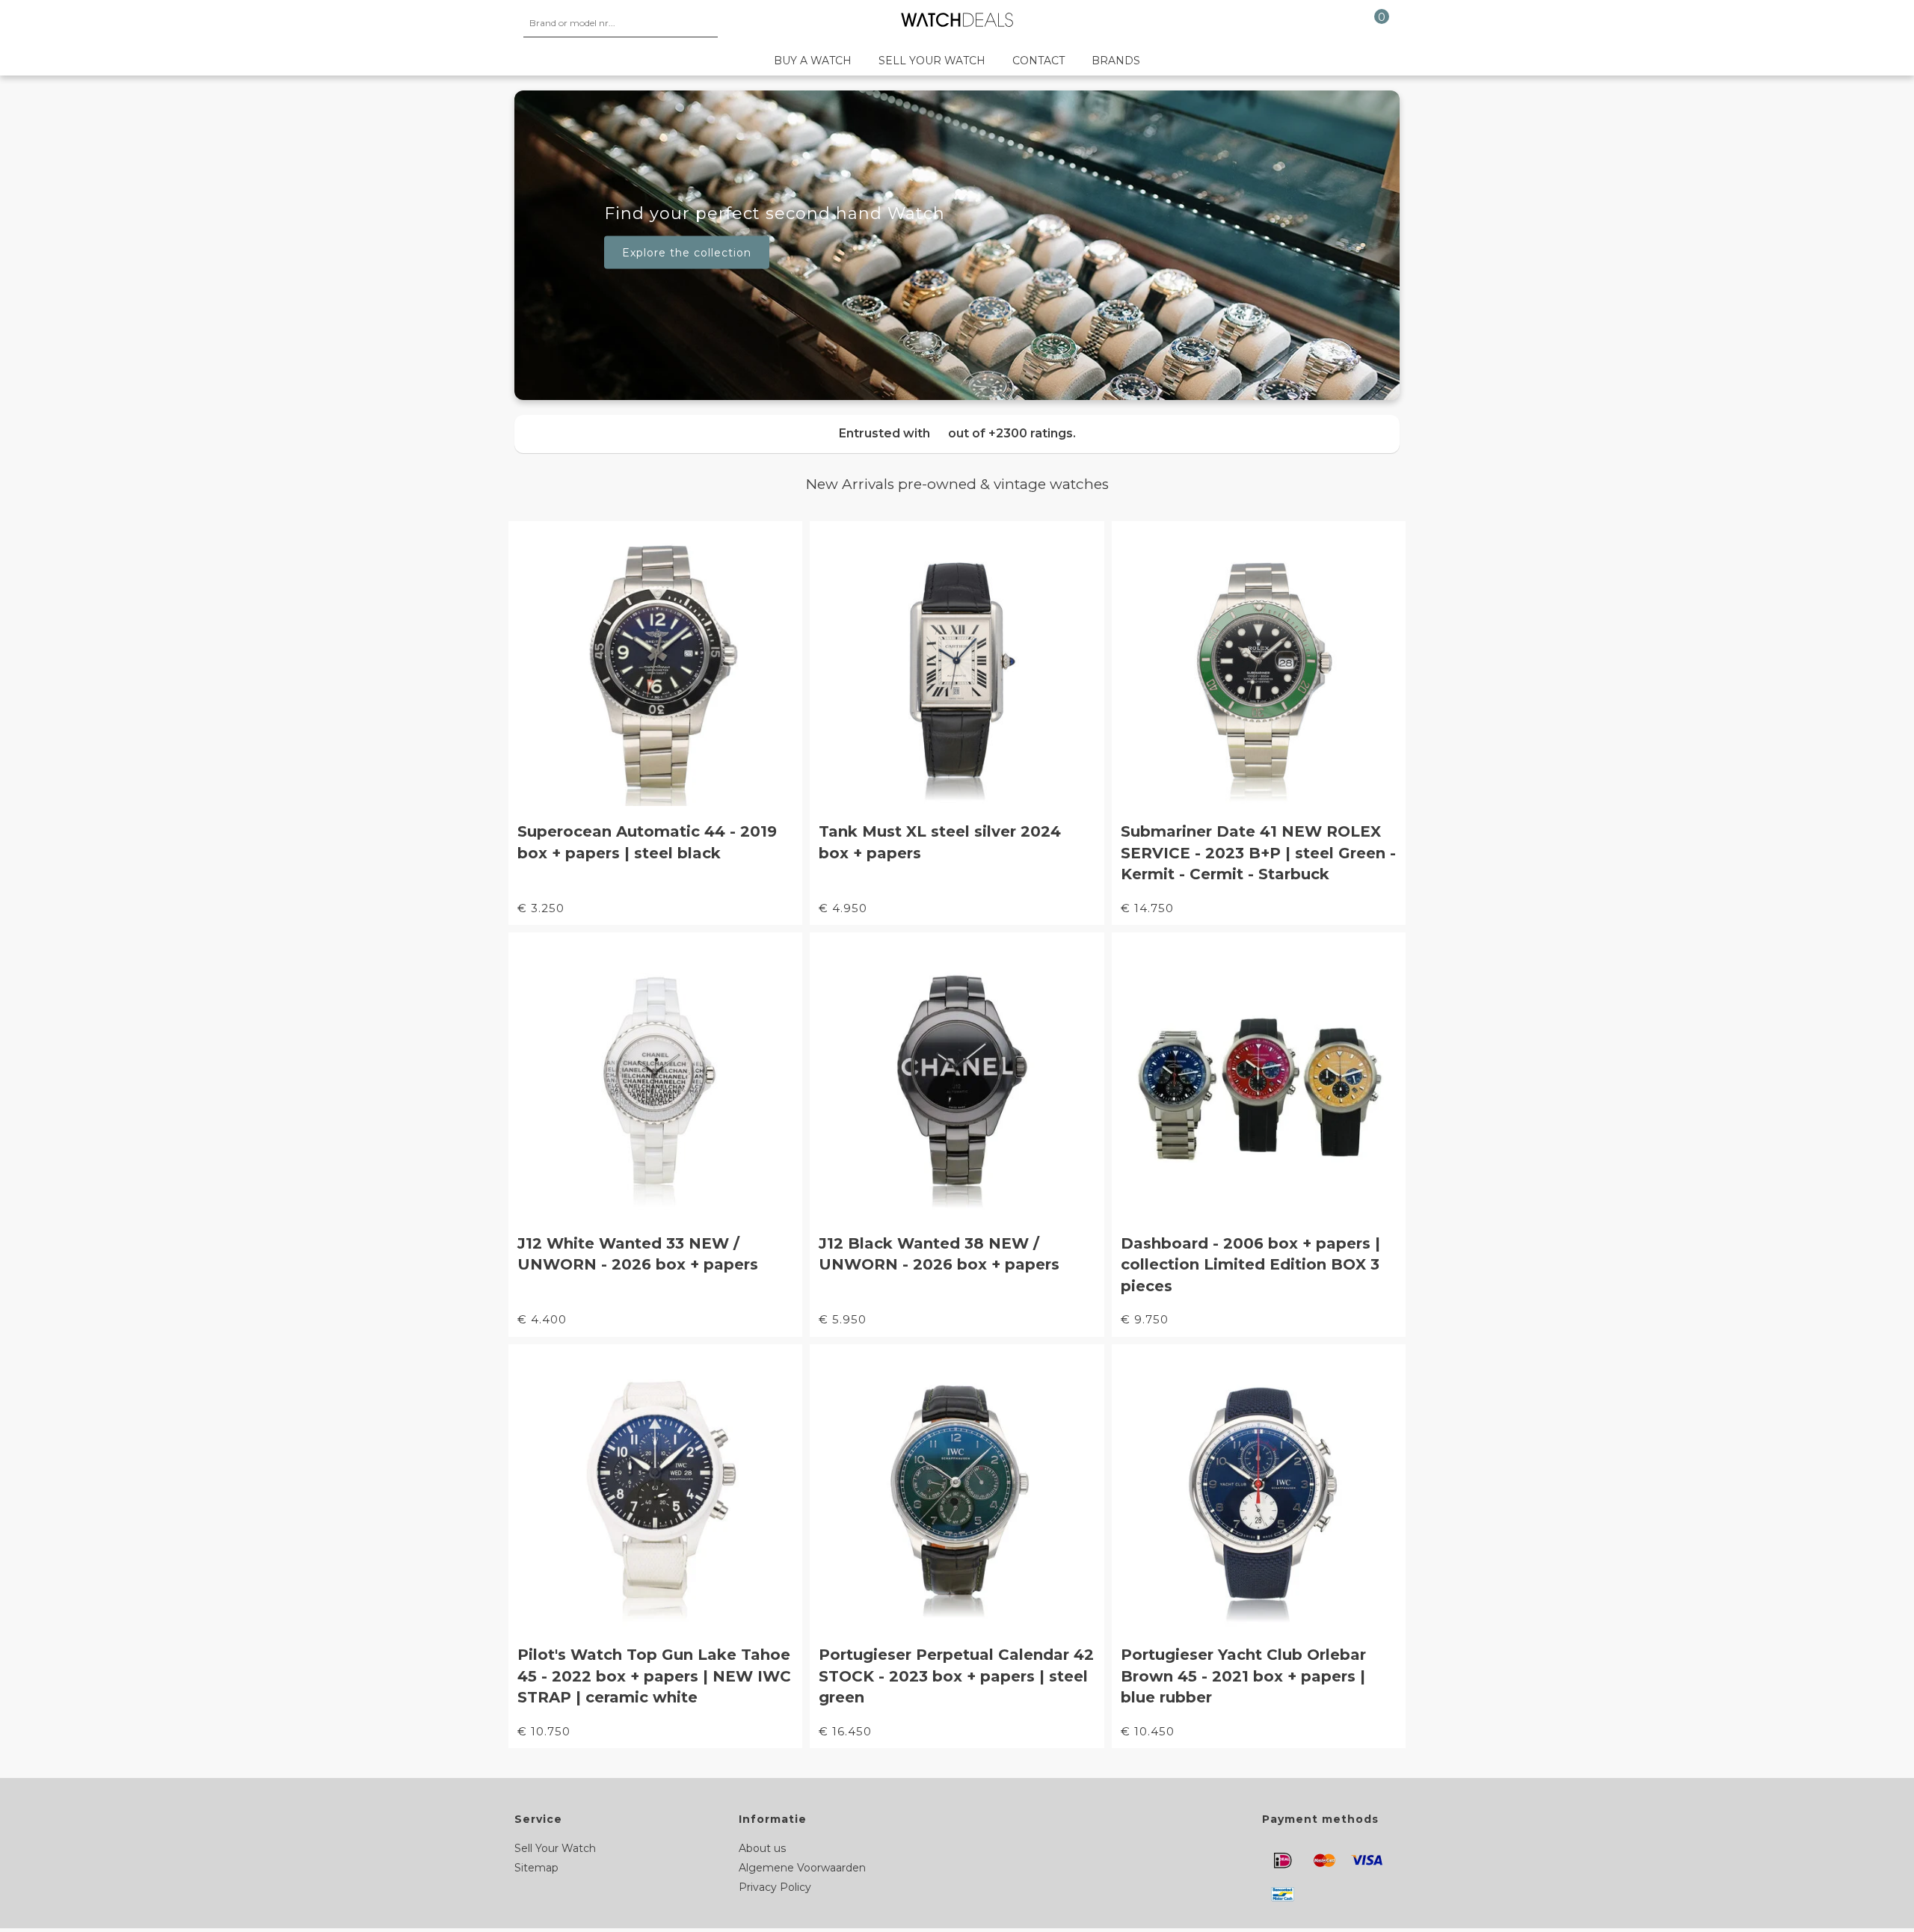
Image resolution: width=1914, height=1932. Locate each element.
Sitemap (536, 1868)
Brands (1116, 61)
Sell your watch (932, 61)
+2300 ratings (1031, 433)
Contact (1038, 61)
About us (762, 1848)
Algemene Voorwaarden (802, 1868)
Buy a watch (813, 61)
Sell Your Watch (555, 1848)
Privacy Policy (775, 1887)
